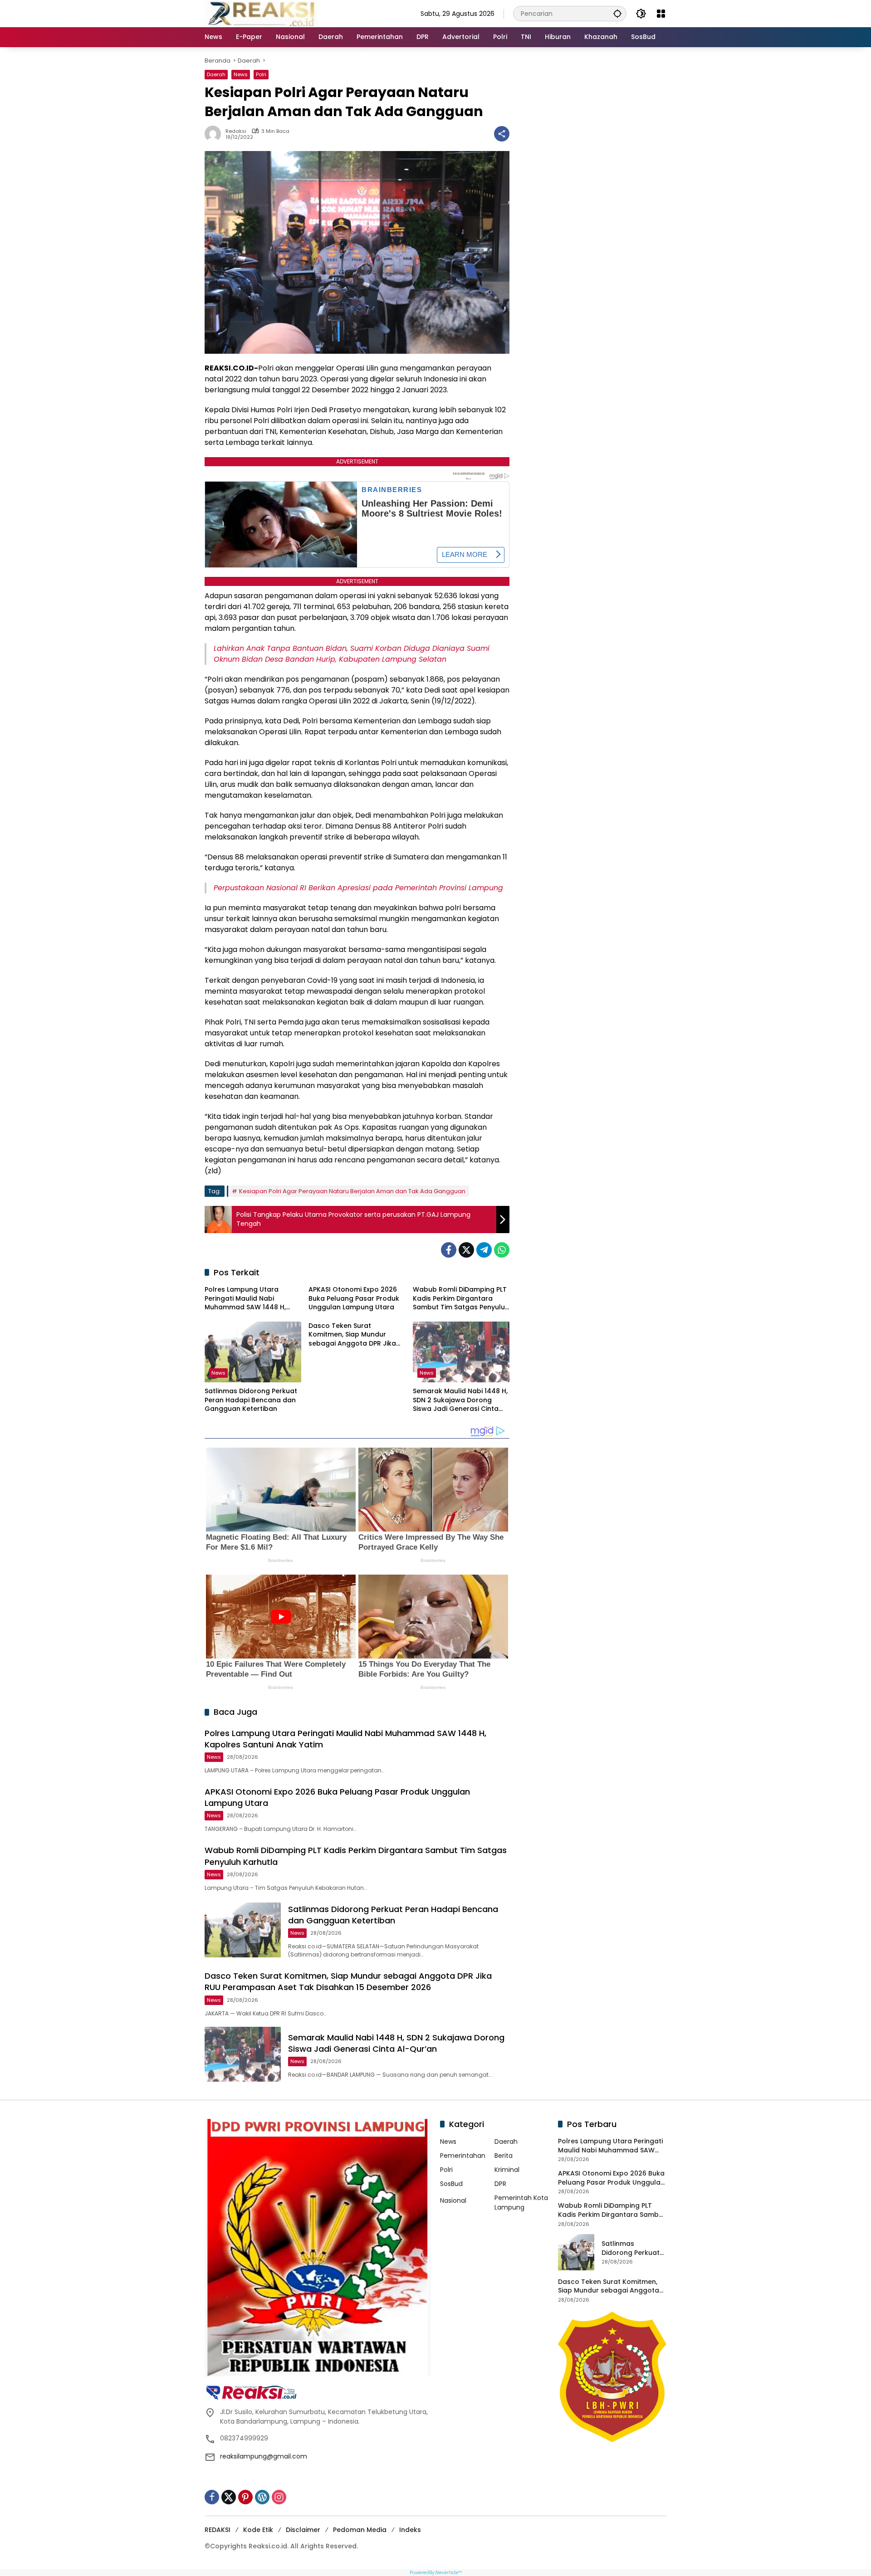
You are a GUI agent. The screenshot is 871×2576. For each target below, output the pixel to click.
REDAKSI (218, 2530)
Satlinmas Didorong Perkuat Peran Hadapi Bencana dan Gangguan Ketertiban (251, 1400)
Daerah (216, 74)
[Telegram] (484, 1250)
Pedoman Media (360, 2530)
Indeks (410, 2530)
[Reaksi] (261, 13)
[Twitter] (466, 1250)
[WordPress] (262, 2497)
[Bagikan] (502, 134)
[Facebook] (449, 1250)
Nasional (453, 2200)
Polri (261, 74)
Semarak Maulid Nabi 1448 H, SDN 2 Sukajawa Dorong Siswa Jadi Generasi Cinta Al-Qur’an (460, 1400)
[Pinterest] (245, 2497)
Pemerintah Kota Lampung (521, 2203)
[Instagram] (279, 2497)
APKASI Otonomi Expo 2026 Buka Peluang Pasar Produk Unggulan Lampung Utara (354, 1298)
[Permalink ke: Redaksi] (215, 134)
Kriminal (507, 2170)
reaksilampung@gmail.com (264, 2456)
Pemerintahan (463, 2156)
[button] (617, 13)
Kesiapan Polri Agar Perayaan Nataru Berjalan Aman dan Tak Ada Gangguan (352, 1191)
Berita (504, 2156)
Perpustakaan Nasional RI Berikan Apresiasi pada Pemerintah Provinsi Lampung (358, 888)
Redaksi (236, 131)
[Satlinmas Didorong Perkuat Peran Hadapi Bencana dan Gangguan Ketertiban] (253, 1352)
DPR (500, 2184)
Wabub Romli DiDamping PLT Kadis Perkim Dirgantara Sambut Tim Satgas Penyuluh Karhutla (461, 1299)
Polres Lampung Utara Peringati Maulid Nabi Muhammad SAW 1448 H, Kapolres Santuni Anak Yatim (252, 1299)
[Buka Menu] (661, 14)
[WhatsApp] (502, 1250)
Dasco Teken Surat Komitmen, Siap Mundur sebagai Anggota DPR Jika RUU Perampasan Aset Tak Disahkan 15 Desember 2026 (355, 1335)
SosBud (451, 2184)
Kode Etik (258, 2530)
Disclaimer (303, 2530)
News (241, 74)
